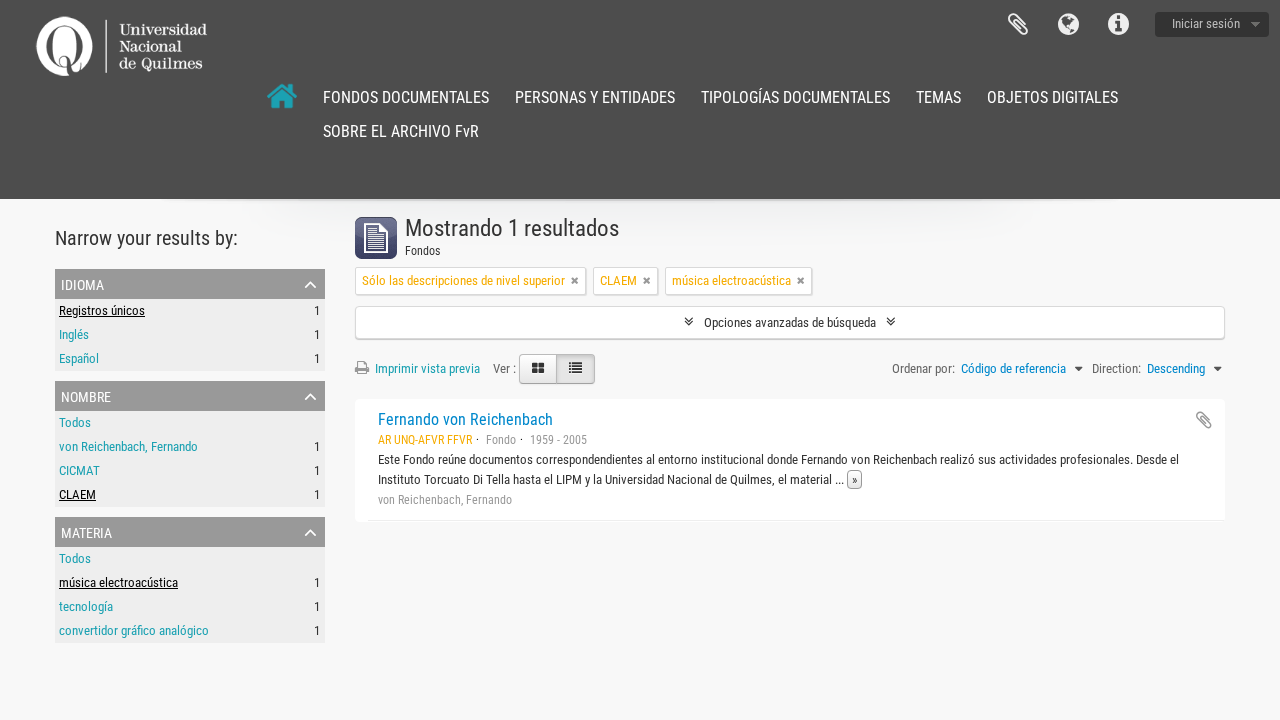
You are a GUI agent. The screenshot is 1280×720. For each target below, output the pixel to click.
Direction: (1116, 368)
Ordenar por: (923, 368)
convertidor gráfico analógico (134, 630)
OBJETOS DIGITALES (1052, 97)
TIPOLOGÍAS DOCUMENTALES (795, 97)
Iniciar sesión (1206, 23)
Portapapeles (1018, 25)
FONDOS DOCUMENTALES (406, 97)
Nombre (86, 395)
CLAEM (77, 494)
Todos (75, 422)
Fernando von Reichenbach (465, 419)
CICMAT (79, 470)
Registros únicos (102, 310)
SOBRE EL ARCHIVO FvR (401, 131)
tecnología (86, 606)
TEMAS (938, 97)
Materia (86, 531)
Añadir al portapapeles (1204, 420)
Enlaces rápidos (1118, 25)
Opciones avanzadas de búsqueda (790, 322)
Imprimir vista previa (426, 368)
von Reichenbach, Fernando (128, 446)
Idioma (1068, 25)
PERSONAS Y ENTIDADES (595, 97)
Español (79, 358)
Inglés (74, 334)
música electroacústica (118, 582)
